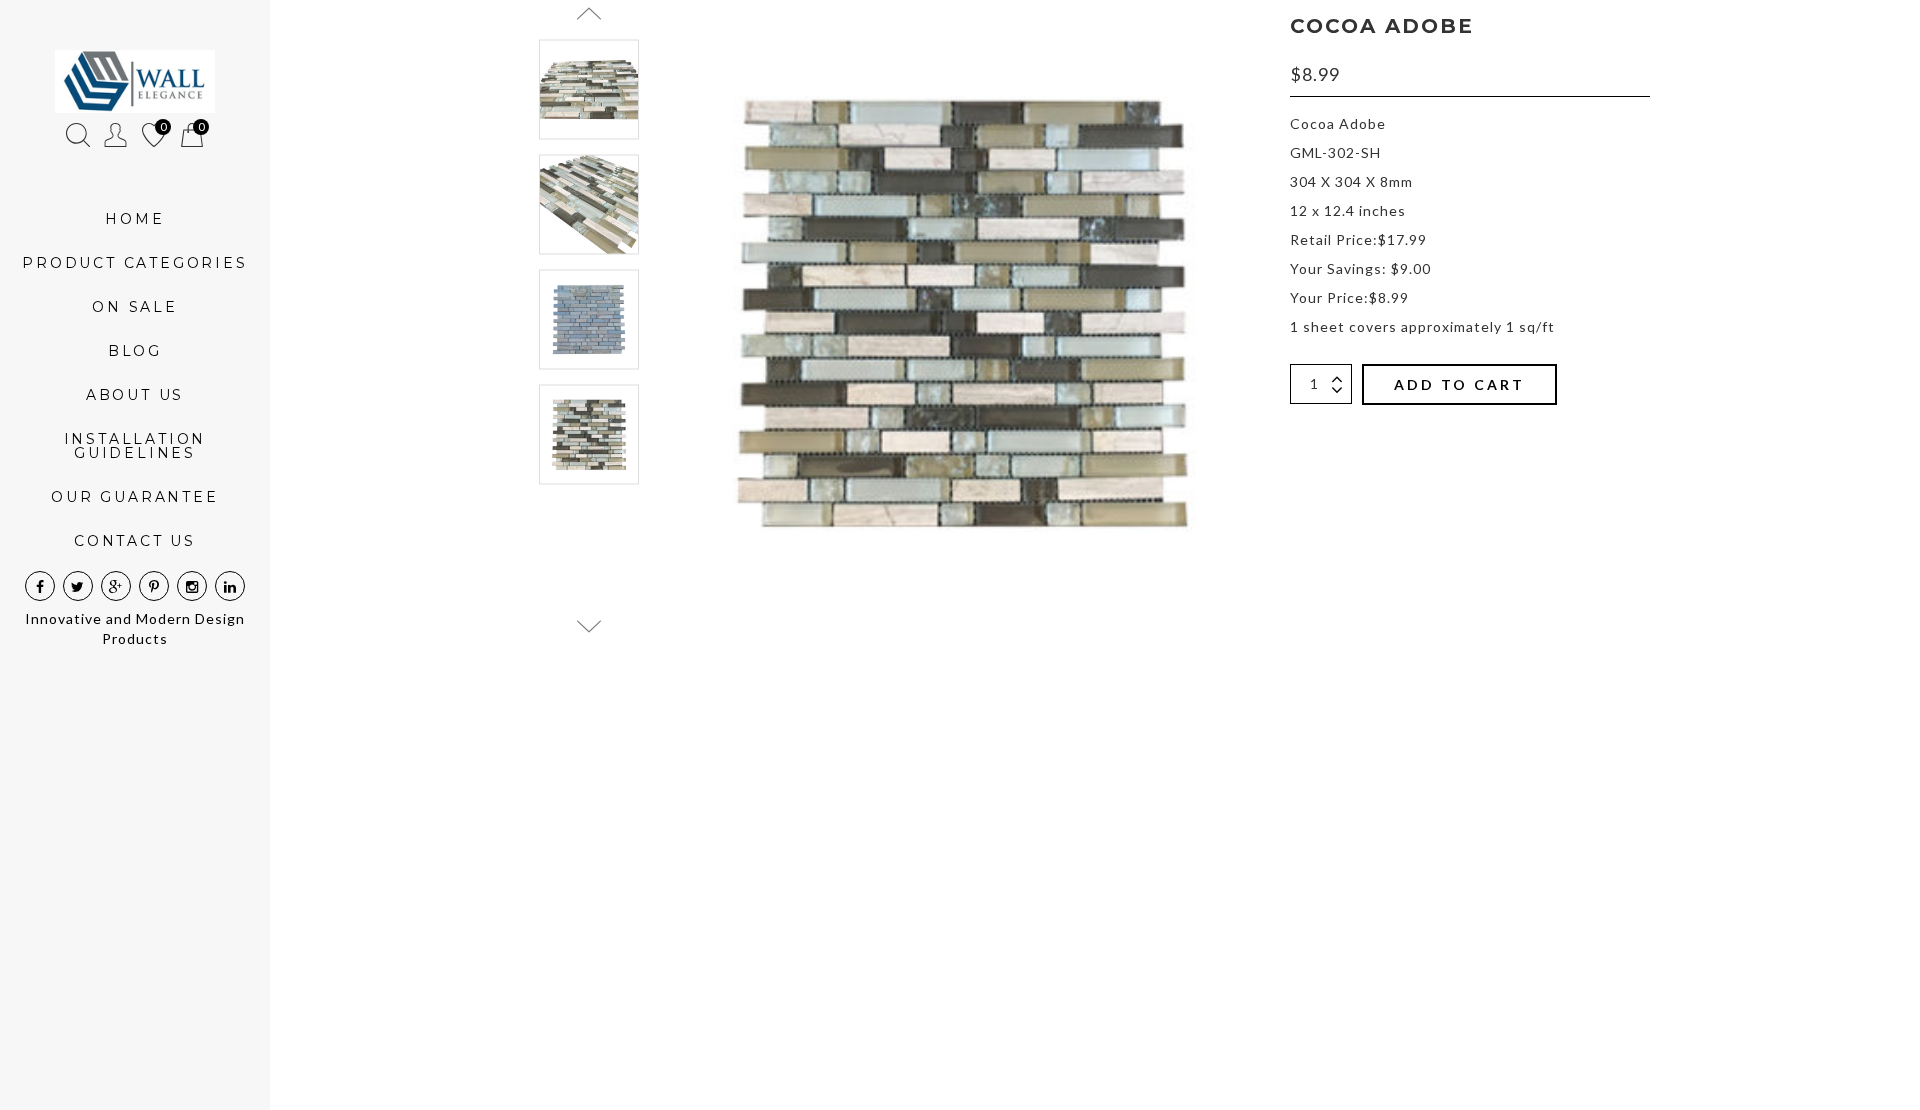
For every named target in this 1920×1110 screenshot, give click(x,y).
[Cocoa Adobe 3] (589, 204)
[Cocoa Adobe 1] (589, 434)
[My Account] (116, 135)
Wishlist (154, 130)
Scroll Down (589, 627)
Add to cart (1459, 384)
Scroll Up (589, 14)
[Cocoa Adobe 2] (589, 90)
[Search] (78, 135)
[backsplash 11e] (589, 319)
